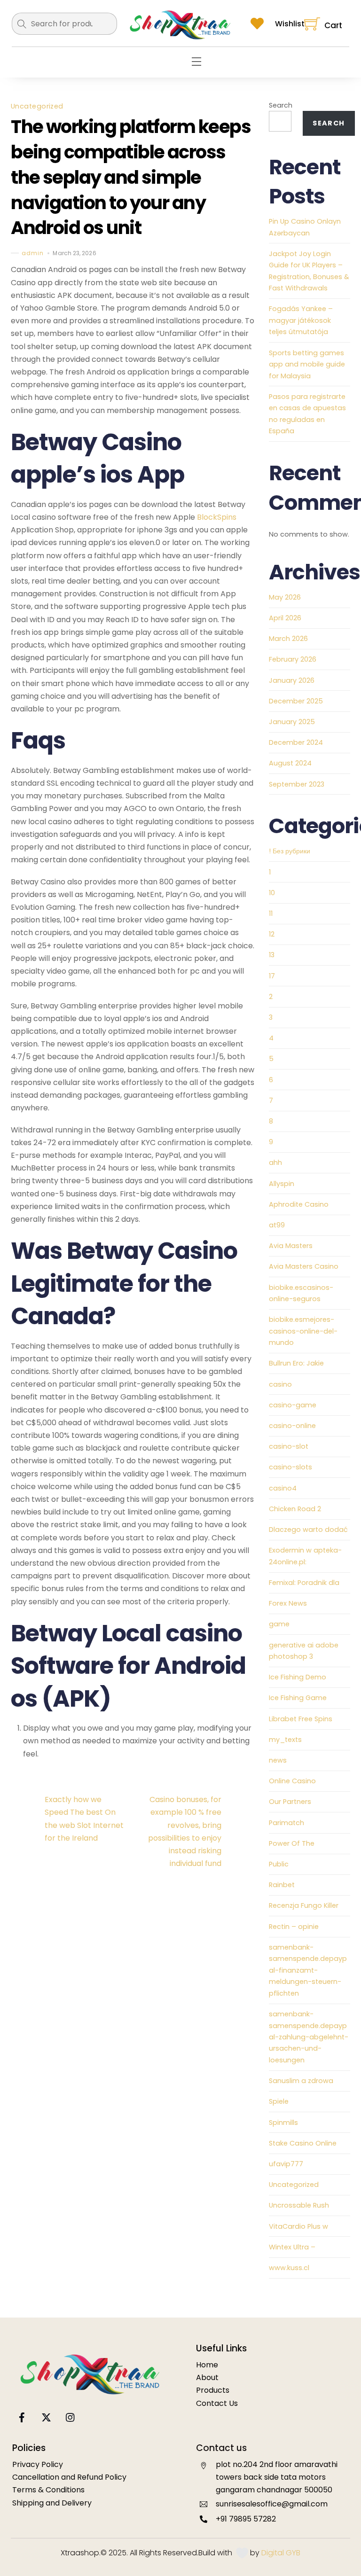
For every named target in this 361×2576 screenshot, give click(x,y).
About (207, 2377)
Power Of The (292, 1843)
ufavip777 (286, 2164)
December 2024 (296, 742)
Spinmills (283, 2123)
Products (213, 2390)
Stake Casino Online (303, 2143)
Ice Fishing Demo (298, 1677)
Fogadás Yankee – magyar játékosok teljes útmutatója (301, 320)
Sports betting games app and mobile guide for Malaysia (307, 364)
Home (207, 2365)
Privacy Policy (38, 2464)
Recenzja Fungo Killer (304, 1905)
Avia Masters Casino (304, 1266)
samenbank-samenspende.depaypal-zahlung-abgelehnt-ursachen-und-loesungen (309, 2037)
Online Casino (292, 1781)
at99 (277, 1225)
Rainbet (282, 1885)
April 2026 (285, 618)
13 (272, 955)
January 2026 (292, 680)
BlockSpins (217, 517)
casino (280, 1384)
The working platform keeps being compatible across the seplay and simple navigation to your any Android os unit (131, 177)
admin (33, 253)
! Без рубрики (290, 851)
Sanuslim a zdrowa (301, 2081)
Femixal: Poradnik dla (304, 1583)
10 (272, 893)
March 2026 (288, 639)
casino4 (283, 1488)
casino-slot (289, 1446)
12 (272, 934)
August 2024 (290, 763)
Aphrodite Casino (299, 1204)
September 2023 (297, 784)
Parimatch (286, 1823)
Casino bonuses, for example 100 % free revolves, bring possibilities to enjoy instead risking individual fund (185, 1831)
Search (281, 105)
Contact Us (217, 2403)
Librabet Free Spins (301, 1719)
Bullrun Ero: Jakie (296, 1363)
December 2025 (296, 701)
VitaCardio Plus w (298, 2226)
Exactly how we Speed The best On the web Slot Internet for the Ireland (84, 1819)
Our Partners (290, 1802)
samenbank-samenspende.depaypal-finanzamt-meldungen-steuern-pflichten (308, 1970)
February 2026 (293, 659)
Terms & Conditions (48, 2490)
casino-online (292, 1426)
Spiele (279, 2101)
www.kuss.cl (289, 2268)
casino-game (293, 1405)
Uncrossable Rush (299, 2205)
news (278, 1760)
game (279, 1624)
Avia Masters (291, 1246)
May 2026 (285, 597)
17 (272, 976)
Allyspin (282, 1184)
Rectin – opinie (294, 1927)
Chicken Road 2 (295, 1509)
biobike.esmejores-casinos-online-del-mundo (303, 1331)
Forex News (288, 1603)
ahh (275, 1163)
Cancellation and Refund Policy (69, 2477)
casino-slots (290, 1467)
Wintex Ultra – (292, 2247)
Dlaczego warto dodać (308, 1530)
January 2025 (292, 722)
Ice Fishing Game (298, 1698)
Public (279, 1864)
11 (271, 913)
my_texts (285, 1740)
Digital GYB (281, 2553)
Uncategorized (37, 106)
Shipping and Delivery (52, 2503)
